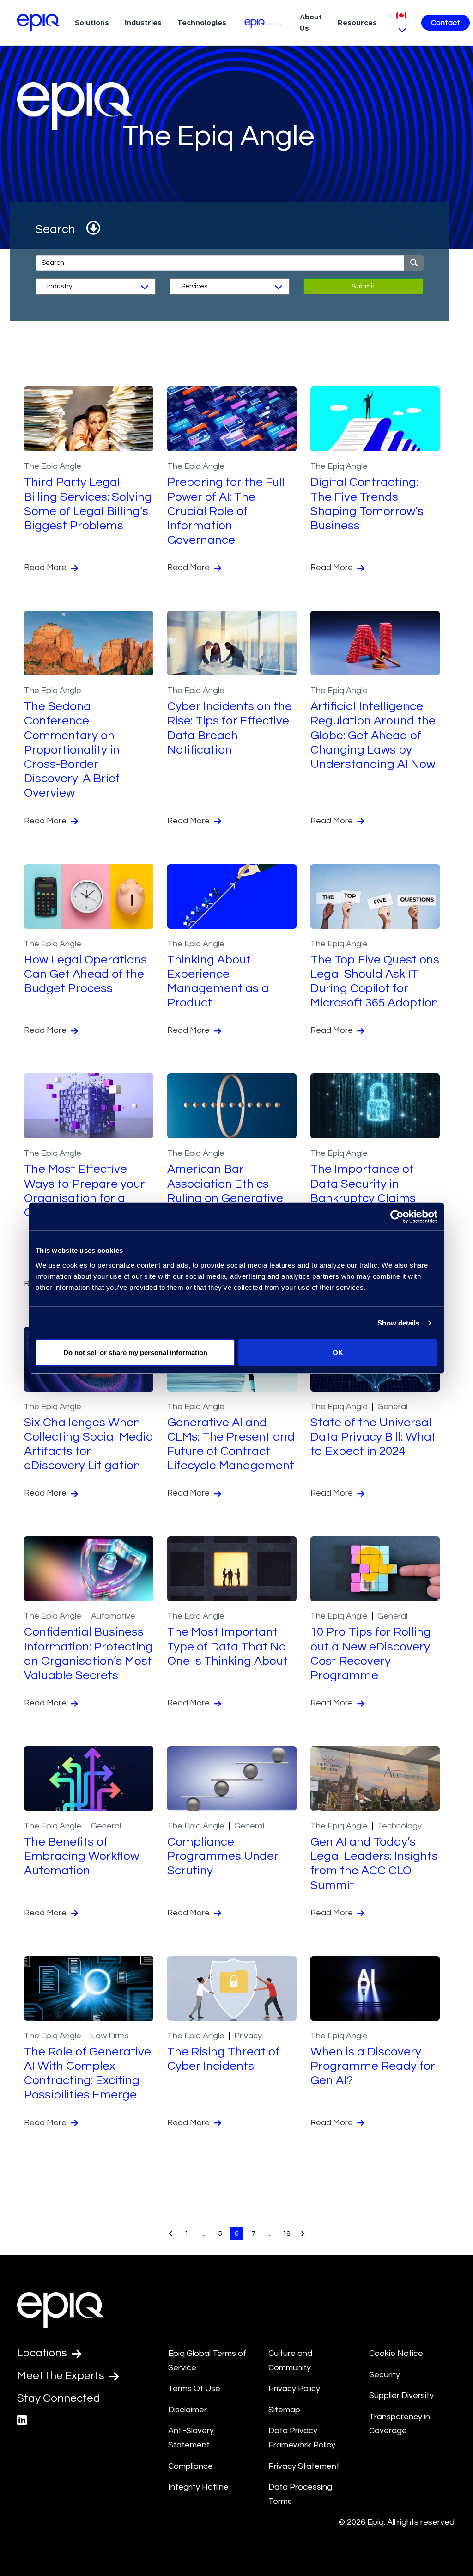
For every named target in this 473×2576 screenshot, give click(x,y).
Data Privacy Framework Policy (302, 2438)
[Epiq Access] (263, 22)
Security (385, 2375)
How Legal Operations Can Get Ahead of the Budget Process (85, 974)
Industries (143, 23)
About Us (311, 23)
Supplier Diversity (401, 2395)
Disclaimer (188, 2410)
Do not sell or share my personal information (135, 1352)
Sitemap (284, 2410)
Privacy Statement (304, 2466)
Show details (398, 1323)
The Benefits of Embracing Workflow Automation (82, 1856)
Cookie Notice (396, 2353)
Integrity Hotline (198, 2487)
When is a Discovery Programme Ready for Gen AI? (373, 2066)
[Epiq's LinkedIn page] (22, 2420)
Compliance (191, 2466)
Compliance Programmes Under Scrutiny (223, 1856)
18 (286, 2233)
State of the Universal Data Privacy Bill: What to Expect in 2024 (373, 1437)
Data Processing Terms (300, 2494)
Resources (357, 23)
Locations (43, 2353)
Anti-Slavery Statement (191, 2438)
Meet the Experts (62, 2376)
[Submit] (414, 263)
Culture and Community (290, 2361)
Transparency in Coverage (400, 2424)
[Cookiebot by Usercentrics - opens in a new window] (397, 1217)
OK (338, 1352)
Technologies (202, 23)
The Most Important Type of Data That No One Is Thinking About (227, 1646)
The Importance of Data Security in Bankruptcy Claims (363, 1184)
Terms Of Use (194, 2389)
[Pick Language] (401, 22)
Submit (364, 286)
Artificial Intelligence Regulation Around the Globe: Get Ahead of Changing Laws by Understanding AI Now (373, 735)
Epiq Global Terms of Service (207, 2361)
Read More (46, 567)
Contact (446, 23)
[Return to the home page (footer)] (38, 23)
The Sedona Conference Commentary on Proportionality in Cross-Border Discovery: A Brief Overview (72, 750)
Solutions (92, 23)
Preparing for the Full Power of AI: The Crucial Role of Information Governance (226, 511)
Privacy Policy (294, 2389)
